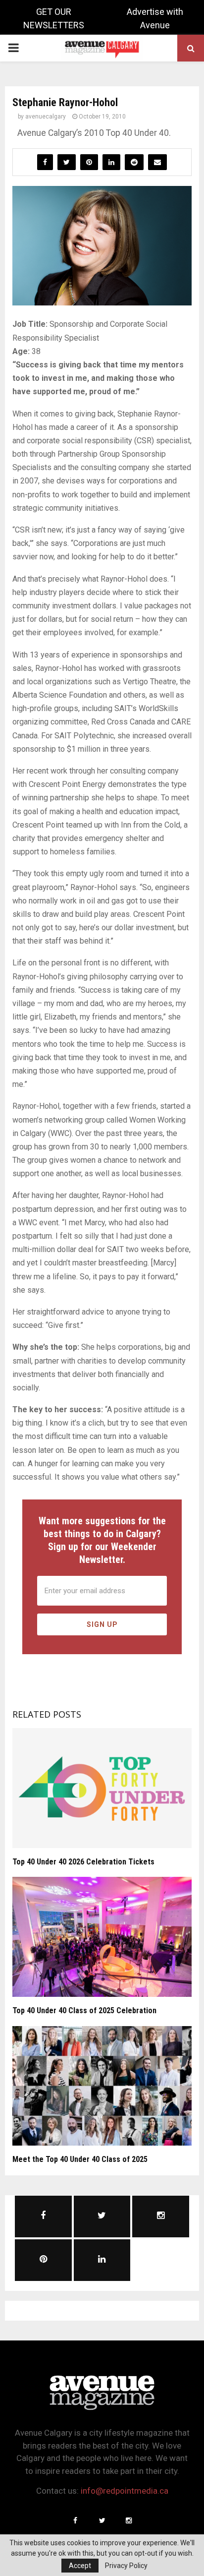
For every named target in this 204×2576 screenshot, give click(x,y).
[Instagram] (129, 2520)
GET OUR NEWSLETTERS (54, 18)
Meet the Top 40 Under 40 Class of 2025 (80, 2159)
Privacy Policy (126, 2566)
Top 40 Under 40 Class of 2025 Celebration (84, 2010)
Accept (80, 2566)
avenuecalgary (46, 117)
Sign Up (102, 1624)
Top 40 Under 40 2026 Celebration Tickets (83, 1862)
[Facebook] (75, 2520)
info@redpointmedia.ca (125, 2491)
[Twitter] (102, 2520)
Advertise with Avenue (155, 18)
